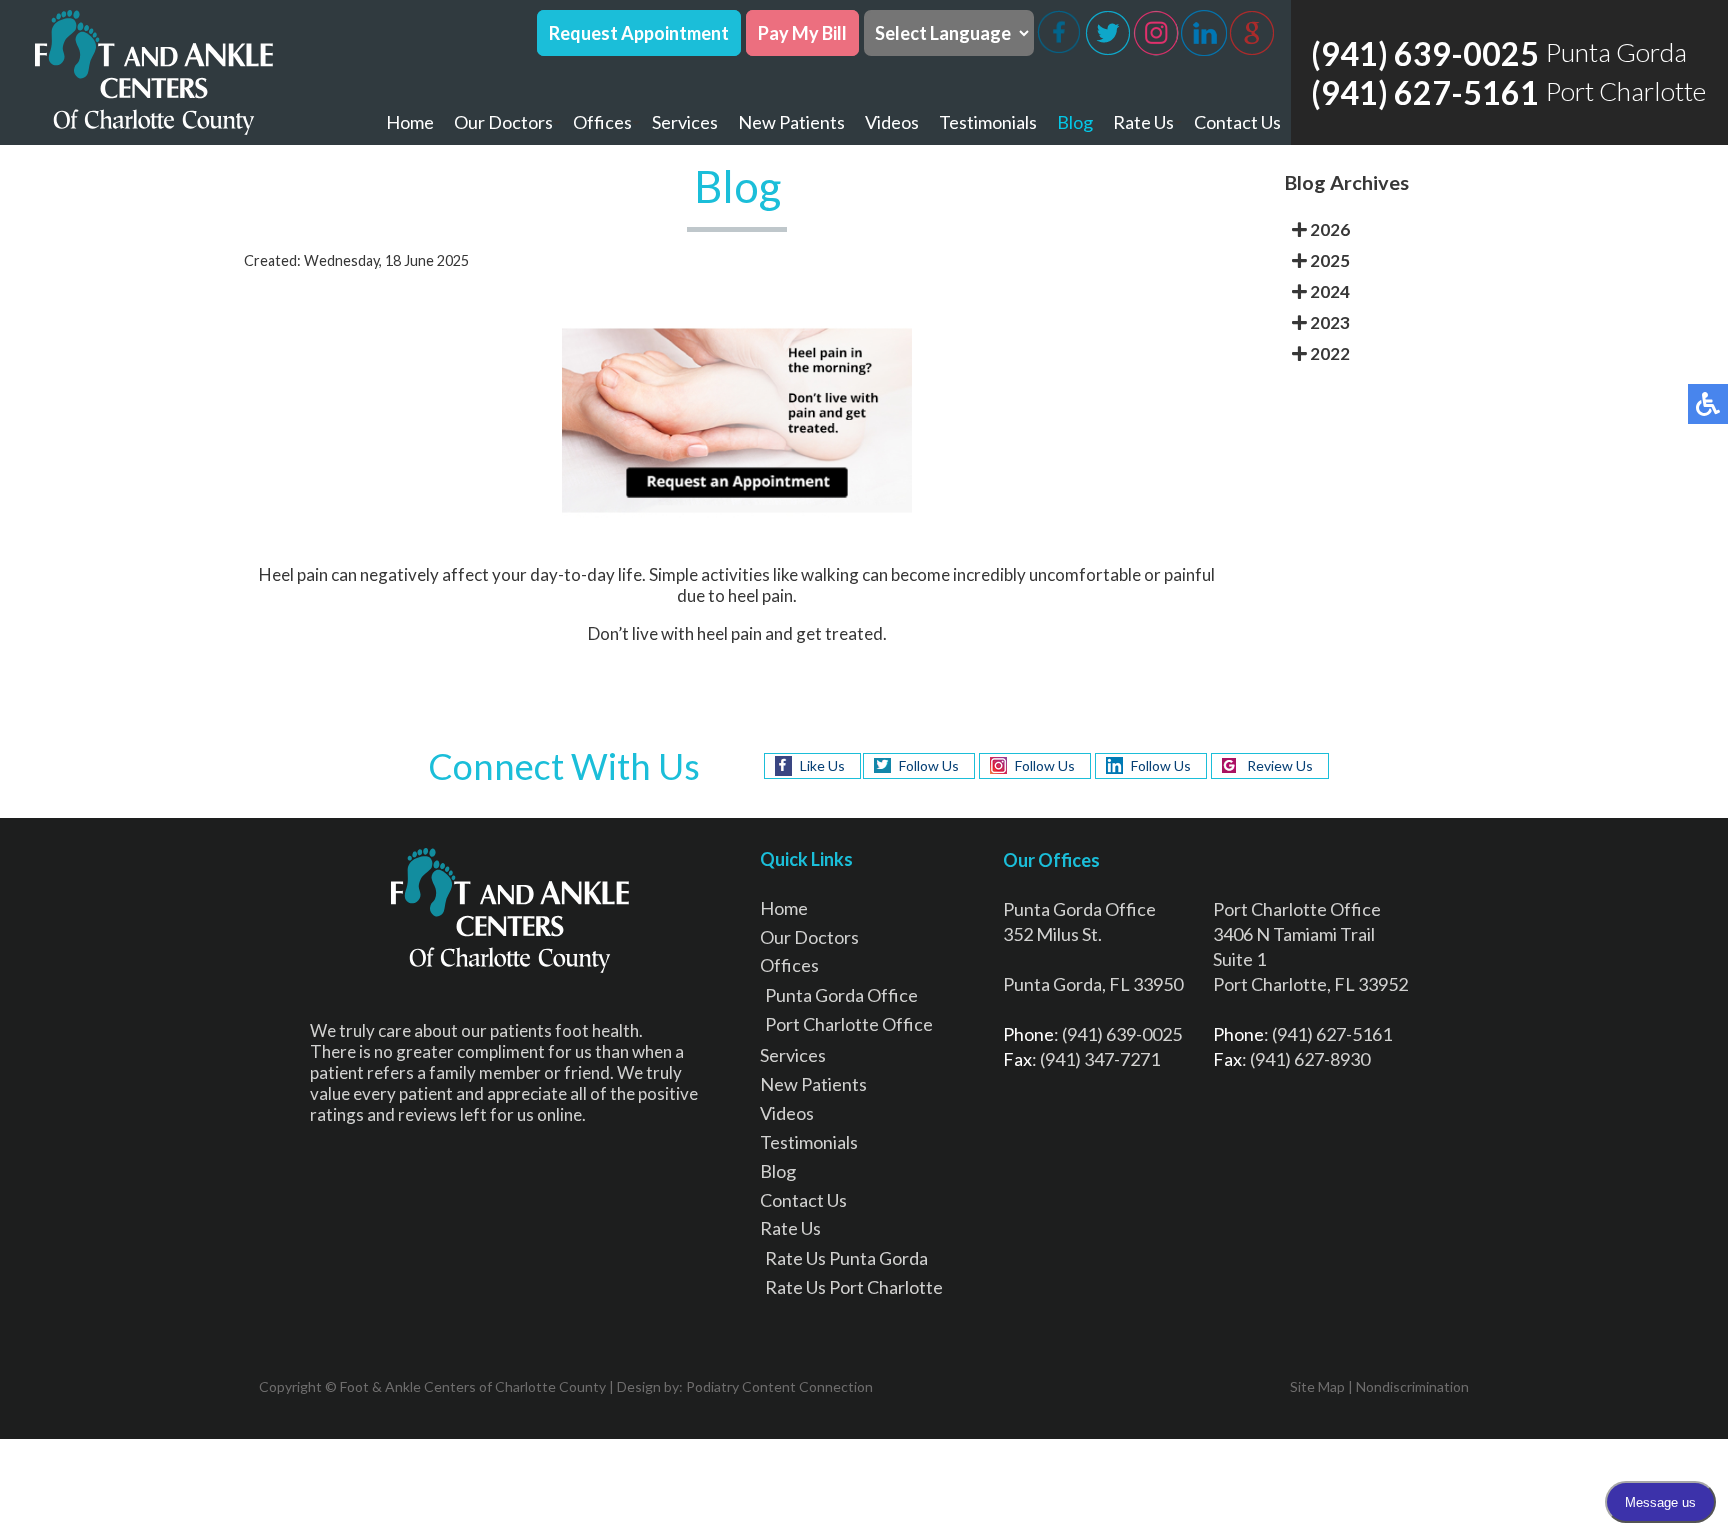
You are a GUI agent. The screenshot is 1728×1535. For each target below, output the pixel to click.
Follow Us (929, 765)
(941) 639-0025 (1425, 53)
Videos (892, 122)
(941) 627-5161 (1425, 92)
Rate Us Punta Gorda (846, 1258)
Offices (602, 122)
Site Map (1317, 1386)
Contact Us (1237, 122)
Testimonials (988, 122)
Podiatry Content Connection (779, 1386)
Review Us (1280, 765)
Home (410, 122)
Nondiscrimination (1412, 1386)
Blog (1075, 122)
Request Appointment (639, 33)
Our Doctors (503, 122)
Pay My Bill (802, 33)
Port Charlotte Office (849, 1024)
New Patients (791, 122)
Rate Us (1143, 122)
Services (685, 122)
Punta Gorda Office (841, 995)
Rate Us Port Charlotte (854, 1287)
